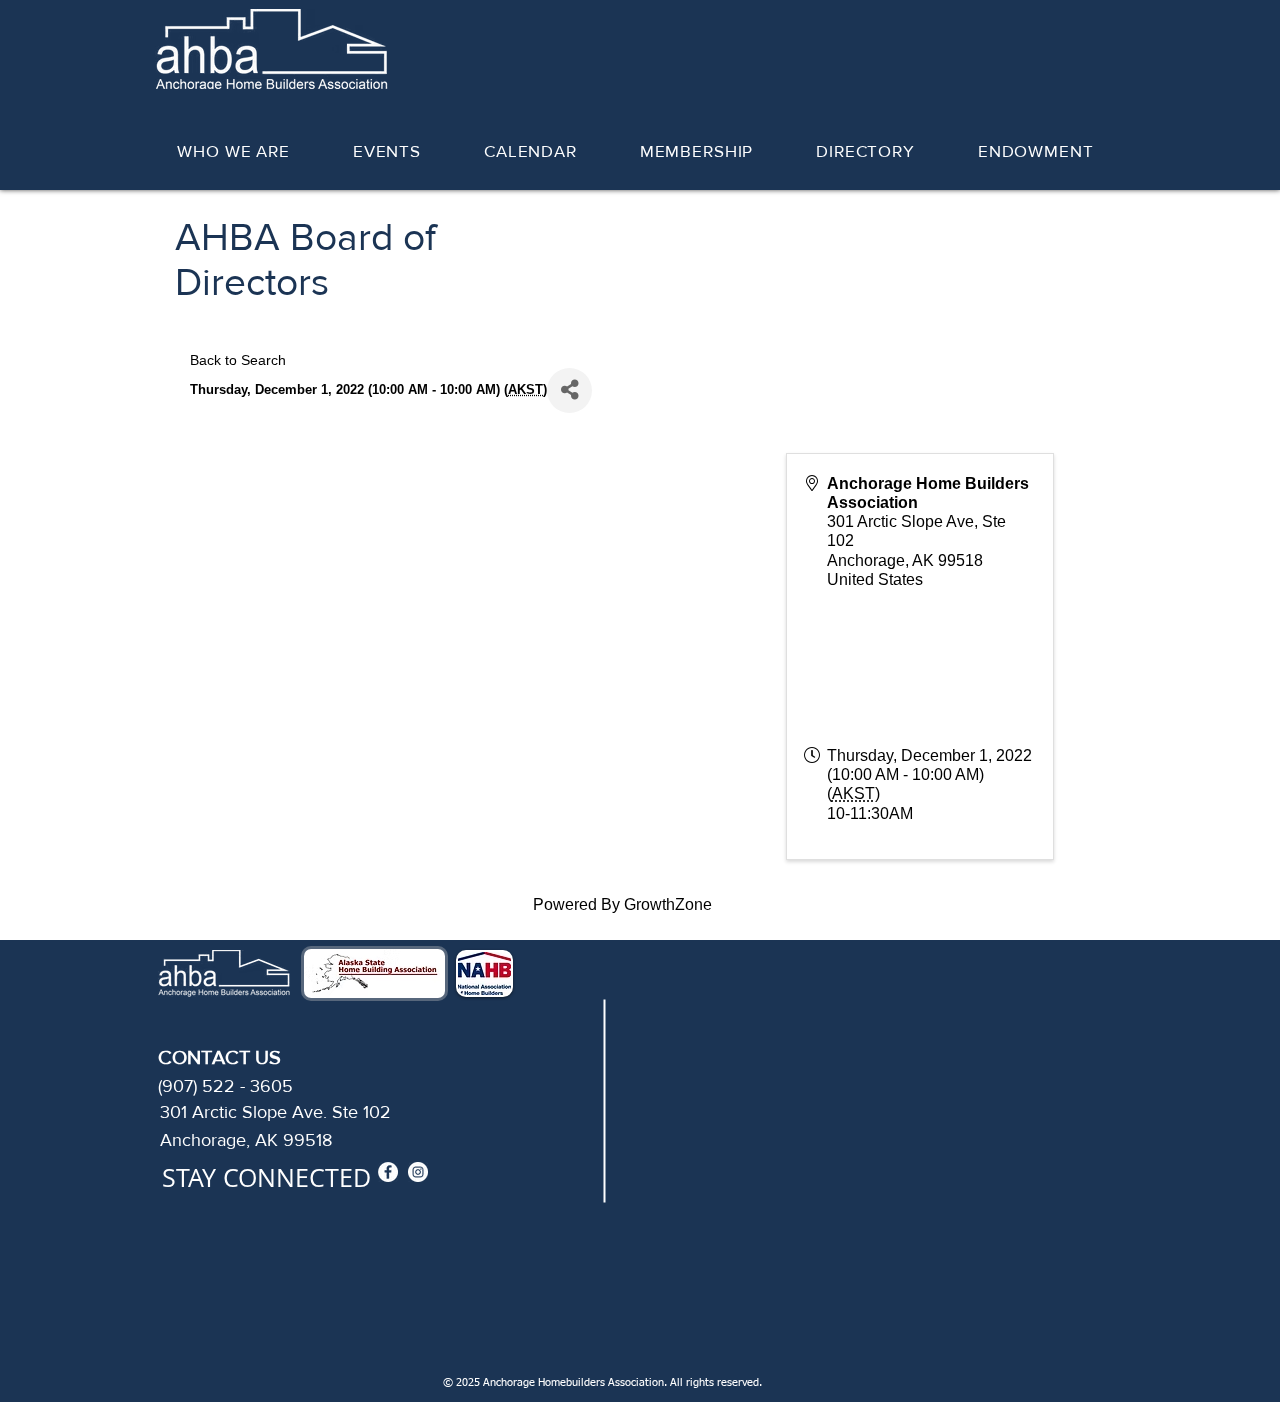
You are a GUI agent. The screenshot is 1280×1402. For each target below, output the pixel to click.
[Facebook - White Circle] (388, 1172)
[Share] (569, 390)
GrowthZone (668, 904)
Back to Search (238, 360)
